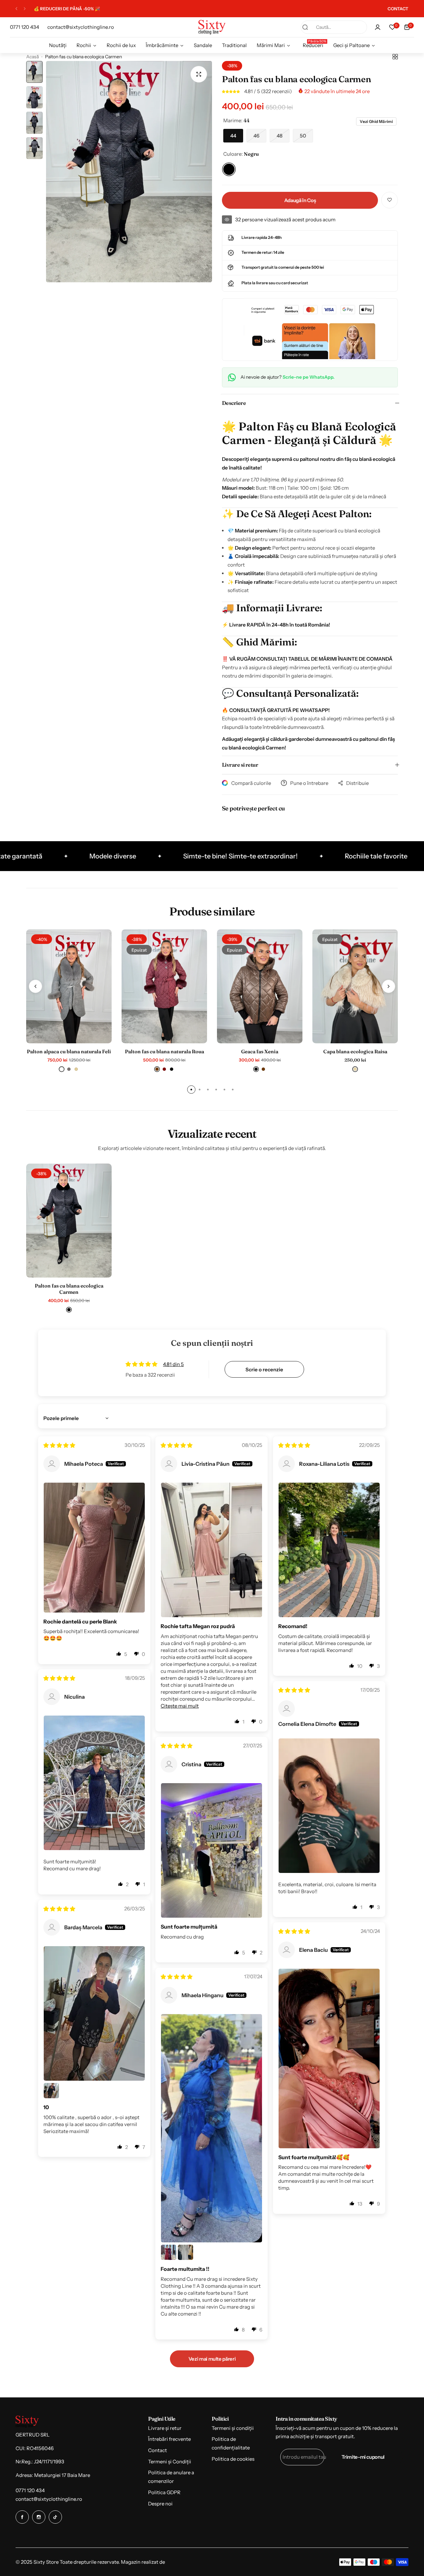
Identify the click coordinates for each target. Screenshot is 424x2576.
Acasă (32, 57)
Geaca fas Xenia (260, 1051)
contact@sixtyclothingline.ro (49, 2499)
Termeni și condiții (233, 2428)
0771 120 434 (30, 2490)
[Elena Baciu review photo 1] (329, 2058)
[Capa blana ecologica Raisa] (355, 986)
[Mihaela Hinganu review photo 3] (185, 2252)
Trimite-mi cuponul (363, 2457)
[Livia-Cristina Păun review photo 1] (212, 1550)
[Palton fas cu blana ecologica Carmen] (69, 1221)
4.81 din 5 (173, 1364)
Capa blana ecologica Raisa (355, 1051)
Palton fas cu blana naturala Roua (164, 1051)
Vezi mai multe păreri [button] (212, 2359)
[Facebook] (22, 2517)
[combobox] (334, 27)
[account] (378, 27)
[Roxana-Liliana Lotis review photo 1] (329, 1550)
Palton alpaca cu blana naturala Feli (69, 1051)
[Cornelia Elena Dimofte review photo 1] (329, 1806)
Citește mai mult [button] (180, 1706)
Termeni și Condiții (170, 2462)
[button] (16, 9)
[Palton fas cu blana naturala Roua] (164, 986)
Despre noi (160, 2504)
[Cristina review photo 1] (212, 1850)
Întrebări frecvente (169, 2439)
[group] (129, 172)
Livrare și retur (165, 2428)
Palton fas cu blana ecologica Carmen (69, 1289)
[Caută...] (305, 27)
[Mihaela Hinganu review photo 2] (169, 2252)
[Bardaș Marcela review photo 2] (51, 2091)
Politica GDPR (164, 2492)
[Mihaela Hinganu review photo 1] (212, 2128)
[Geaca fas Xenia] (260, 986)
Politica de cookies (233, 2459)
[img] (59, 1445)
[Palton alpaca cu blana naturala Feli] (69, 986)
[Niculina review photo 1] (94, 1783)
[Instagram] (39, 2517)
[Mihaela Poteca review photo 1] (94, 1548)
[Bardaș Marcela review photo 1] (94, 2013)
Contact (158, 2450)
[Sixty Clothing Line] (212, 27)
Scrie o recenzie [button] (264, 1370)
